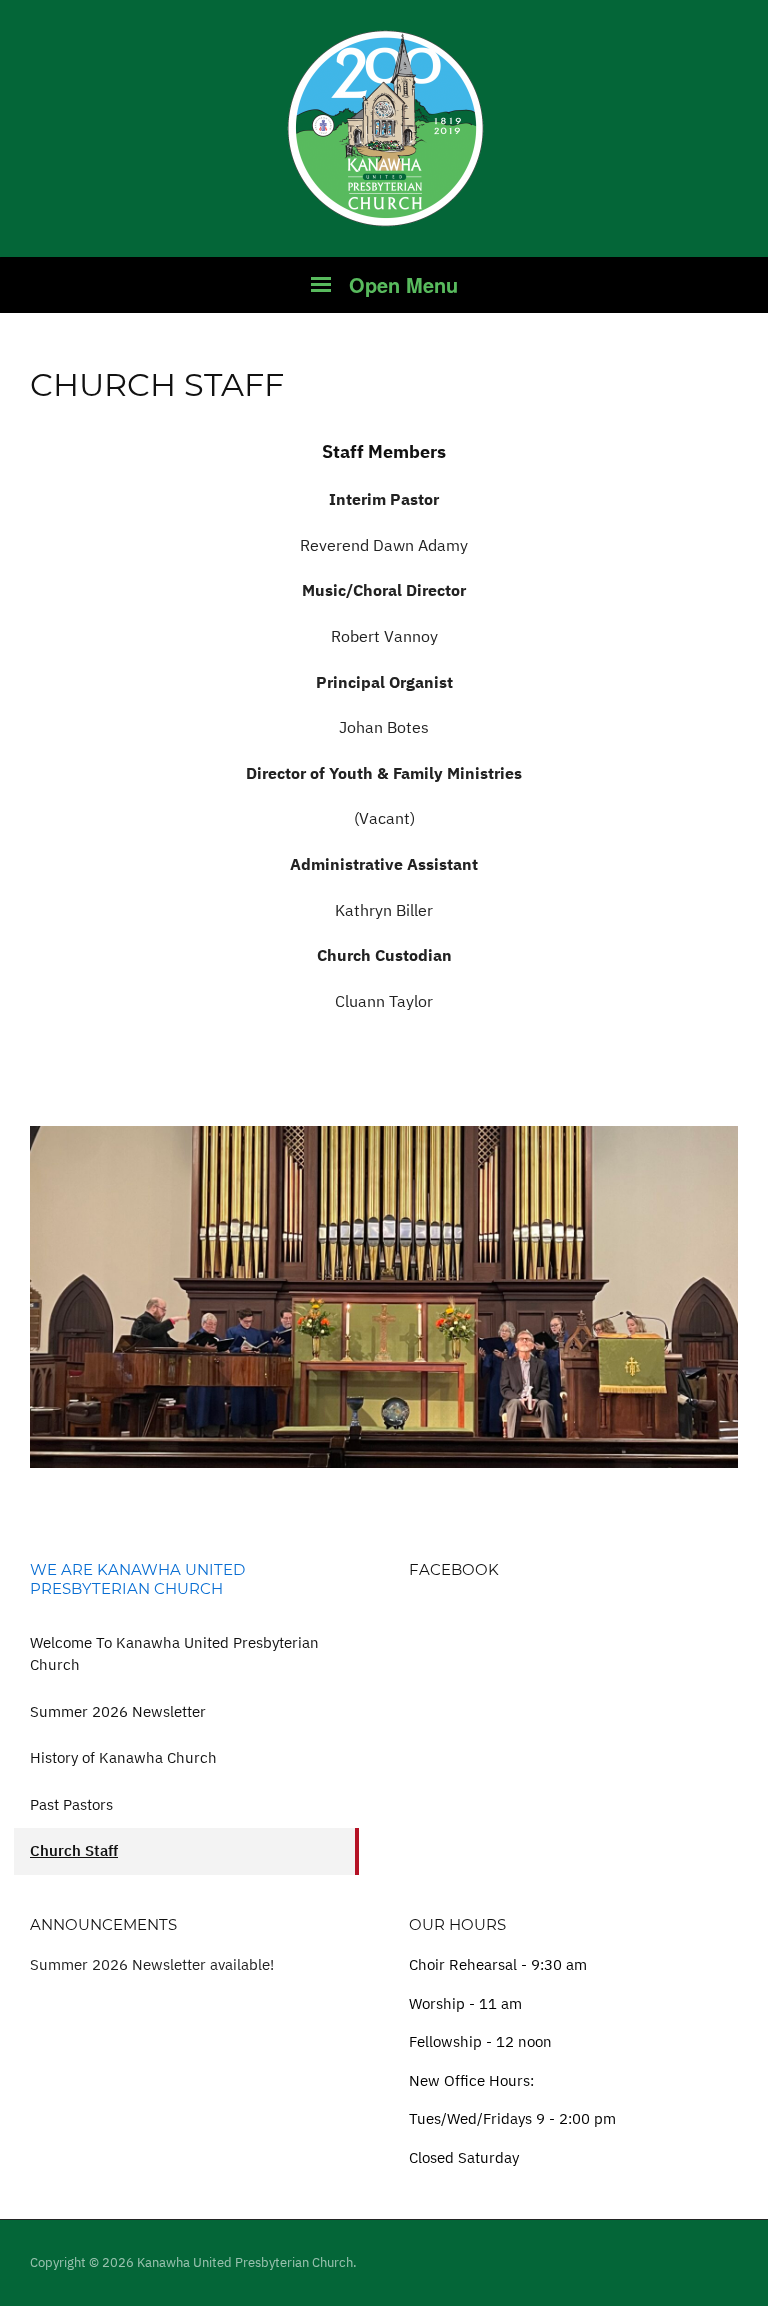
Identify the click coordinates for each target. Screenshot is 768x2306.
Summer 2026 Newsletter (118, 1711)
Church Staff (74, 1850)
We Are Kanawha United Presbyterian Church (137, 1579)
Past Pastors (71, 1804)
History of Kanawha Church (123, 1757)
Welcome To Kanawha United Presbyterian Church (174, 1654)
